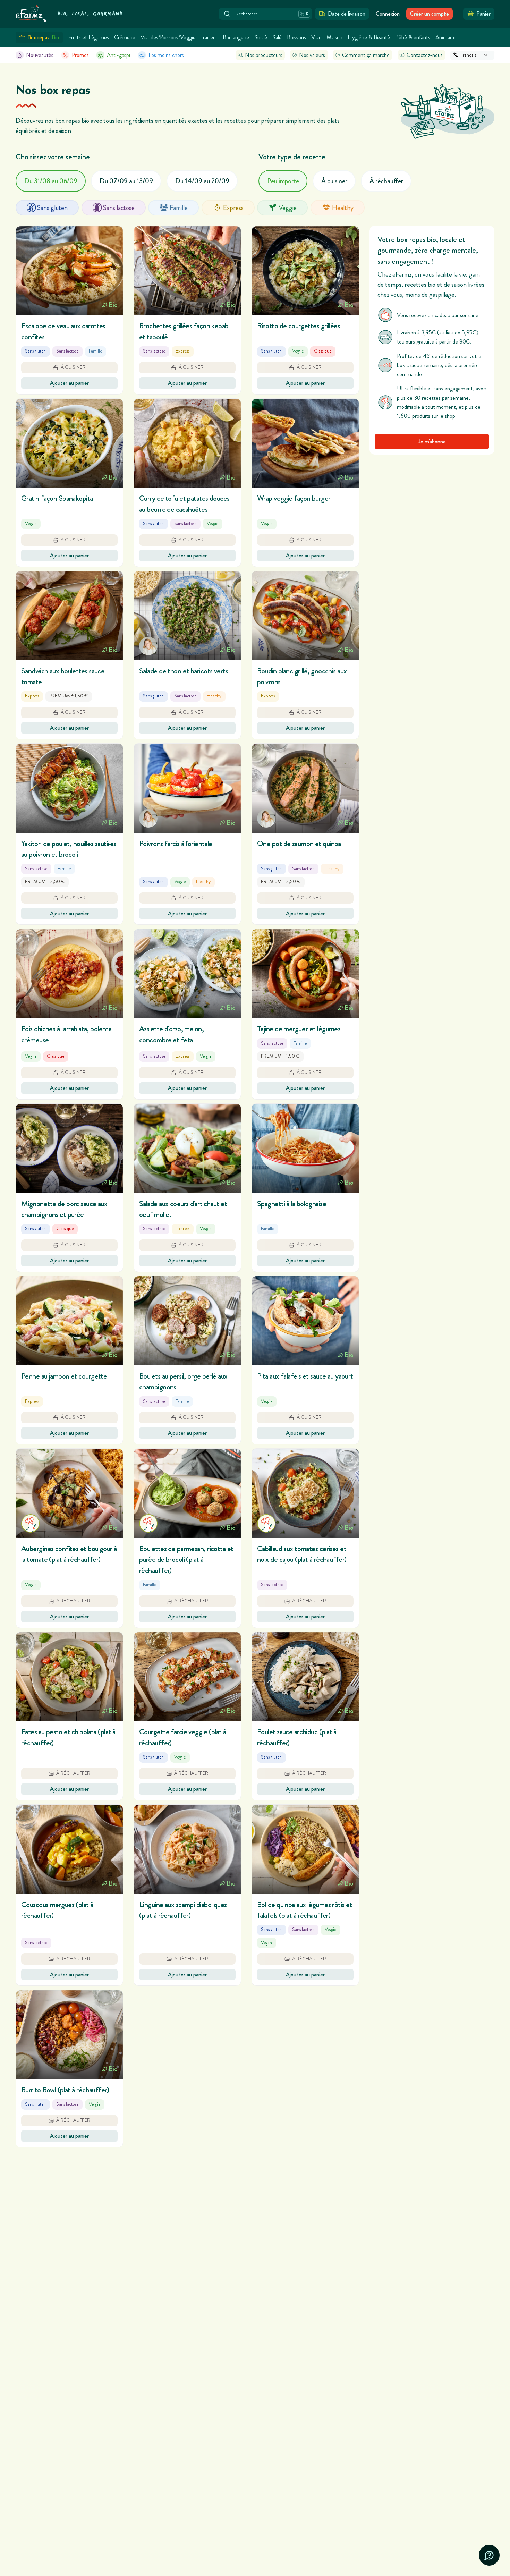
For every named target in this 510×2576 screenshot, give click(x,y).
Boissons (296, 37)
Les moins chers (166, 55)
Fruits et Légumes (89, 37)
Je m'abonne (432, 441)
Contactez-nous (425, 55)
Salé (277, 37)
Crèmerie (125, 37)
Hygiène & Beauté (369, 37)
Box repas (43, 37)
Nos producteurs (264, 55)
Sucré (261, 37)
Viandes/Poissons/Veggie (168, 37)
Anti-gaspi (118, 55)
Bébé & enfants (413, 37)
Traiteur (209, 37)
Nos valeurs (312, 55)
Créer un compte (430, 14)
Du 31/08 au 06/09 (51, 181)
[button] (69, 310)
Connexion (388, 14)
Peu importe (283, 181)
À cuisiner (334, 181)
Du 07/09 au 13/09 (126, 181)
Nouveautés (40, 55)
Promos (80, 55)
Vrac (316, 37)
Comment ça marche (366, 55)
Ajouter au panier (69, 383)
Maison (334, 37)
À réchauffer (386, 181)
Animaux (445, 37)
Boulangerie (236, 37)
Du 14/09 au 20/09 (202, 181)
